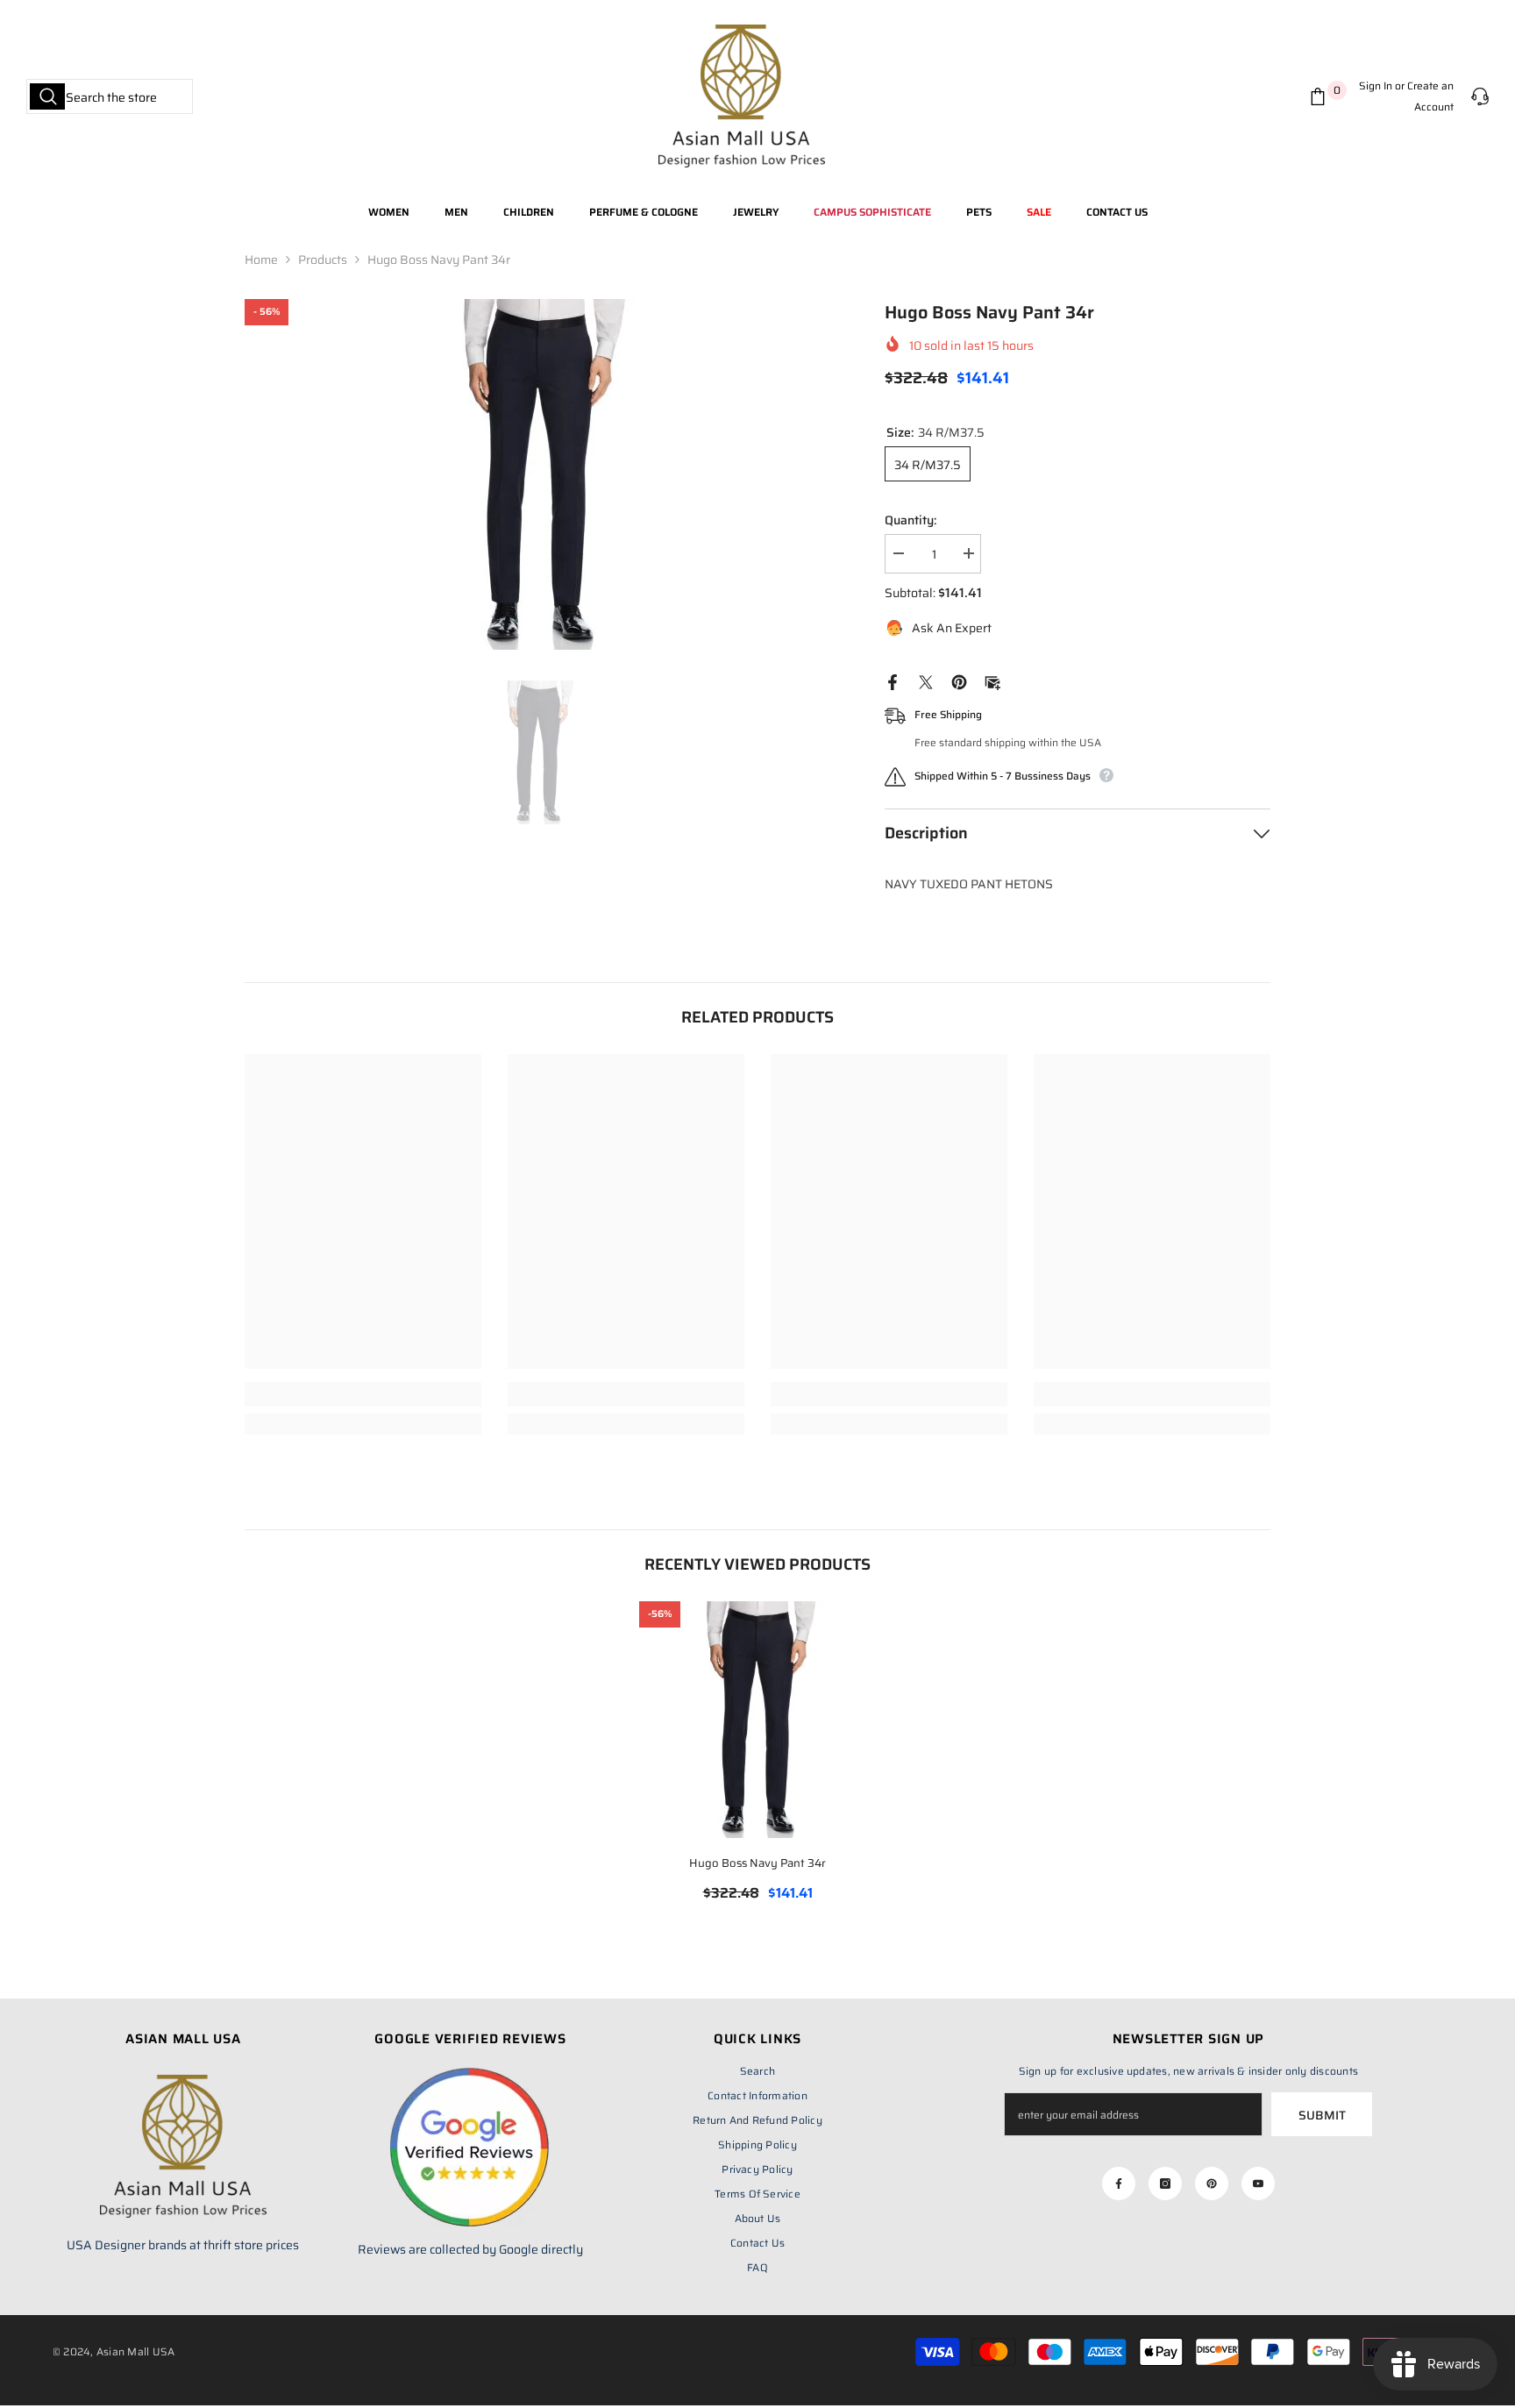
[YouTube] (1258, 2184)
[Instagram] (1165, 2184)
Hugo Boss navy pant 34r (757, 1863)
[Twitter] (926, 681)
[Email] (992, 681)
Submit (1322, 2115)
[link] (363, 1394)
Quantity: (910, 520)
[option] (539, 474)
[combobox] (110, 96)
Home (261, 260)
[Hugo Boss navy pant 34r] (757, 1720)
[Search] (110, 96)
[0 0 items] (1321, 96)
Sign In (1376, 85)
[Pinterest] (959, 681)
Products (323, 260)
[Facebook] (893, 681)
